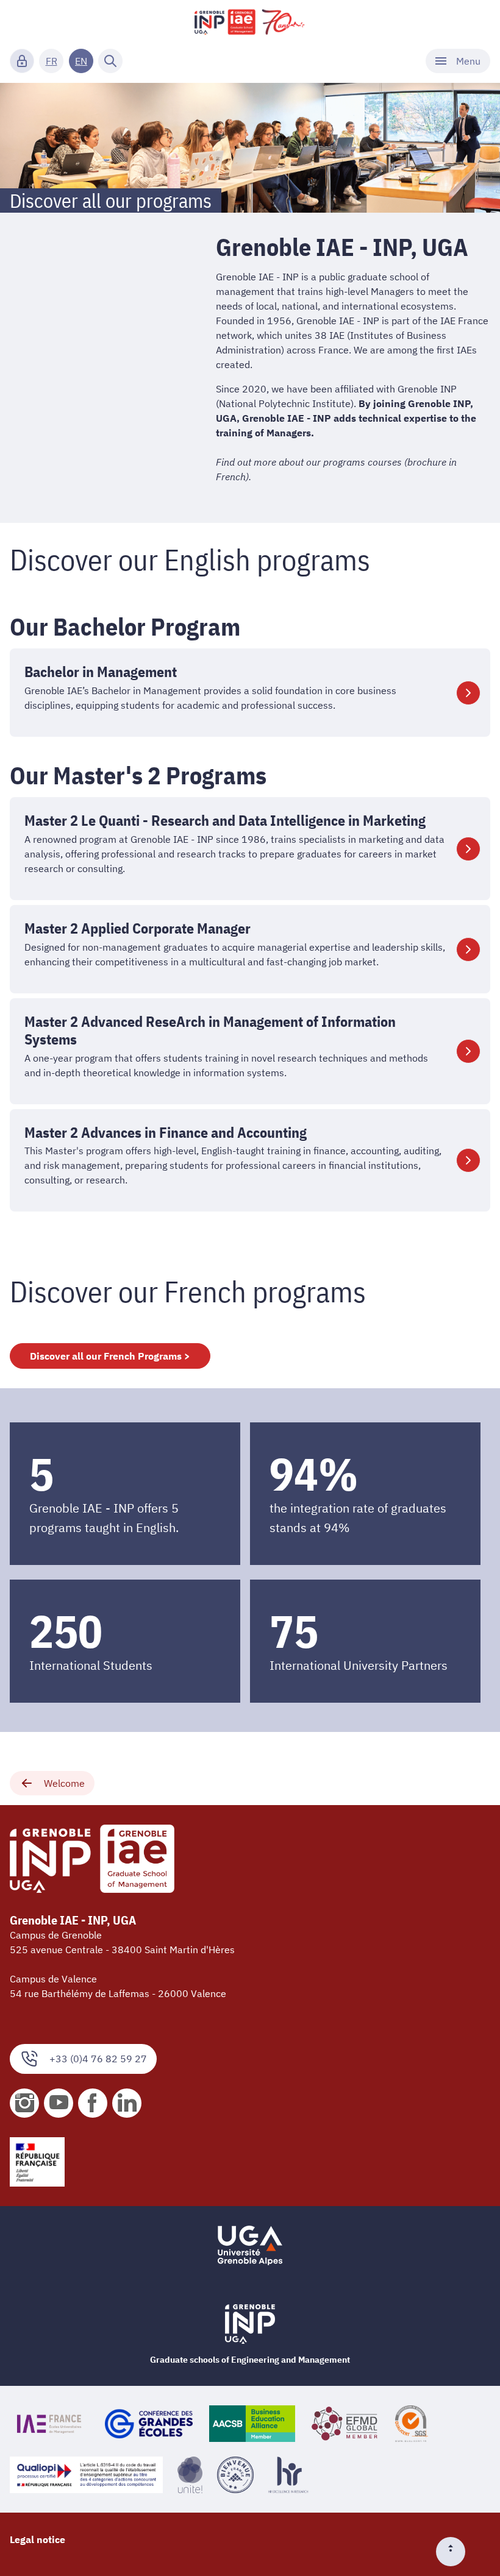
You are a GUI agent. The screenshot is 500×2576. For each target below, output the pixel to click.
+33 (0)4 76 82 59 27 (98, 2059)
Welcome (64, 1783)
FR (52, 61)
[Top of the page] (455, 2552)
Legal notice (37, 2539)
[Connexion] (22, 61)
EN (81, 61)
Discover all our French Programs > (110, 1356)
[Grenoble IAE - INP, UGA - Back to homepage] (250, 22)
